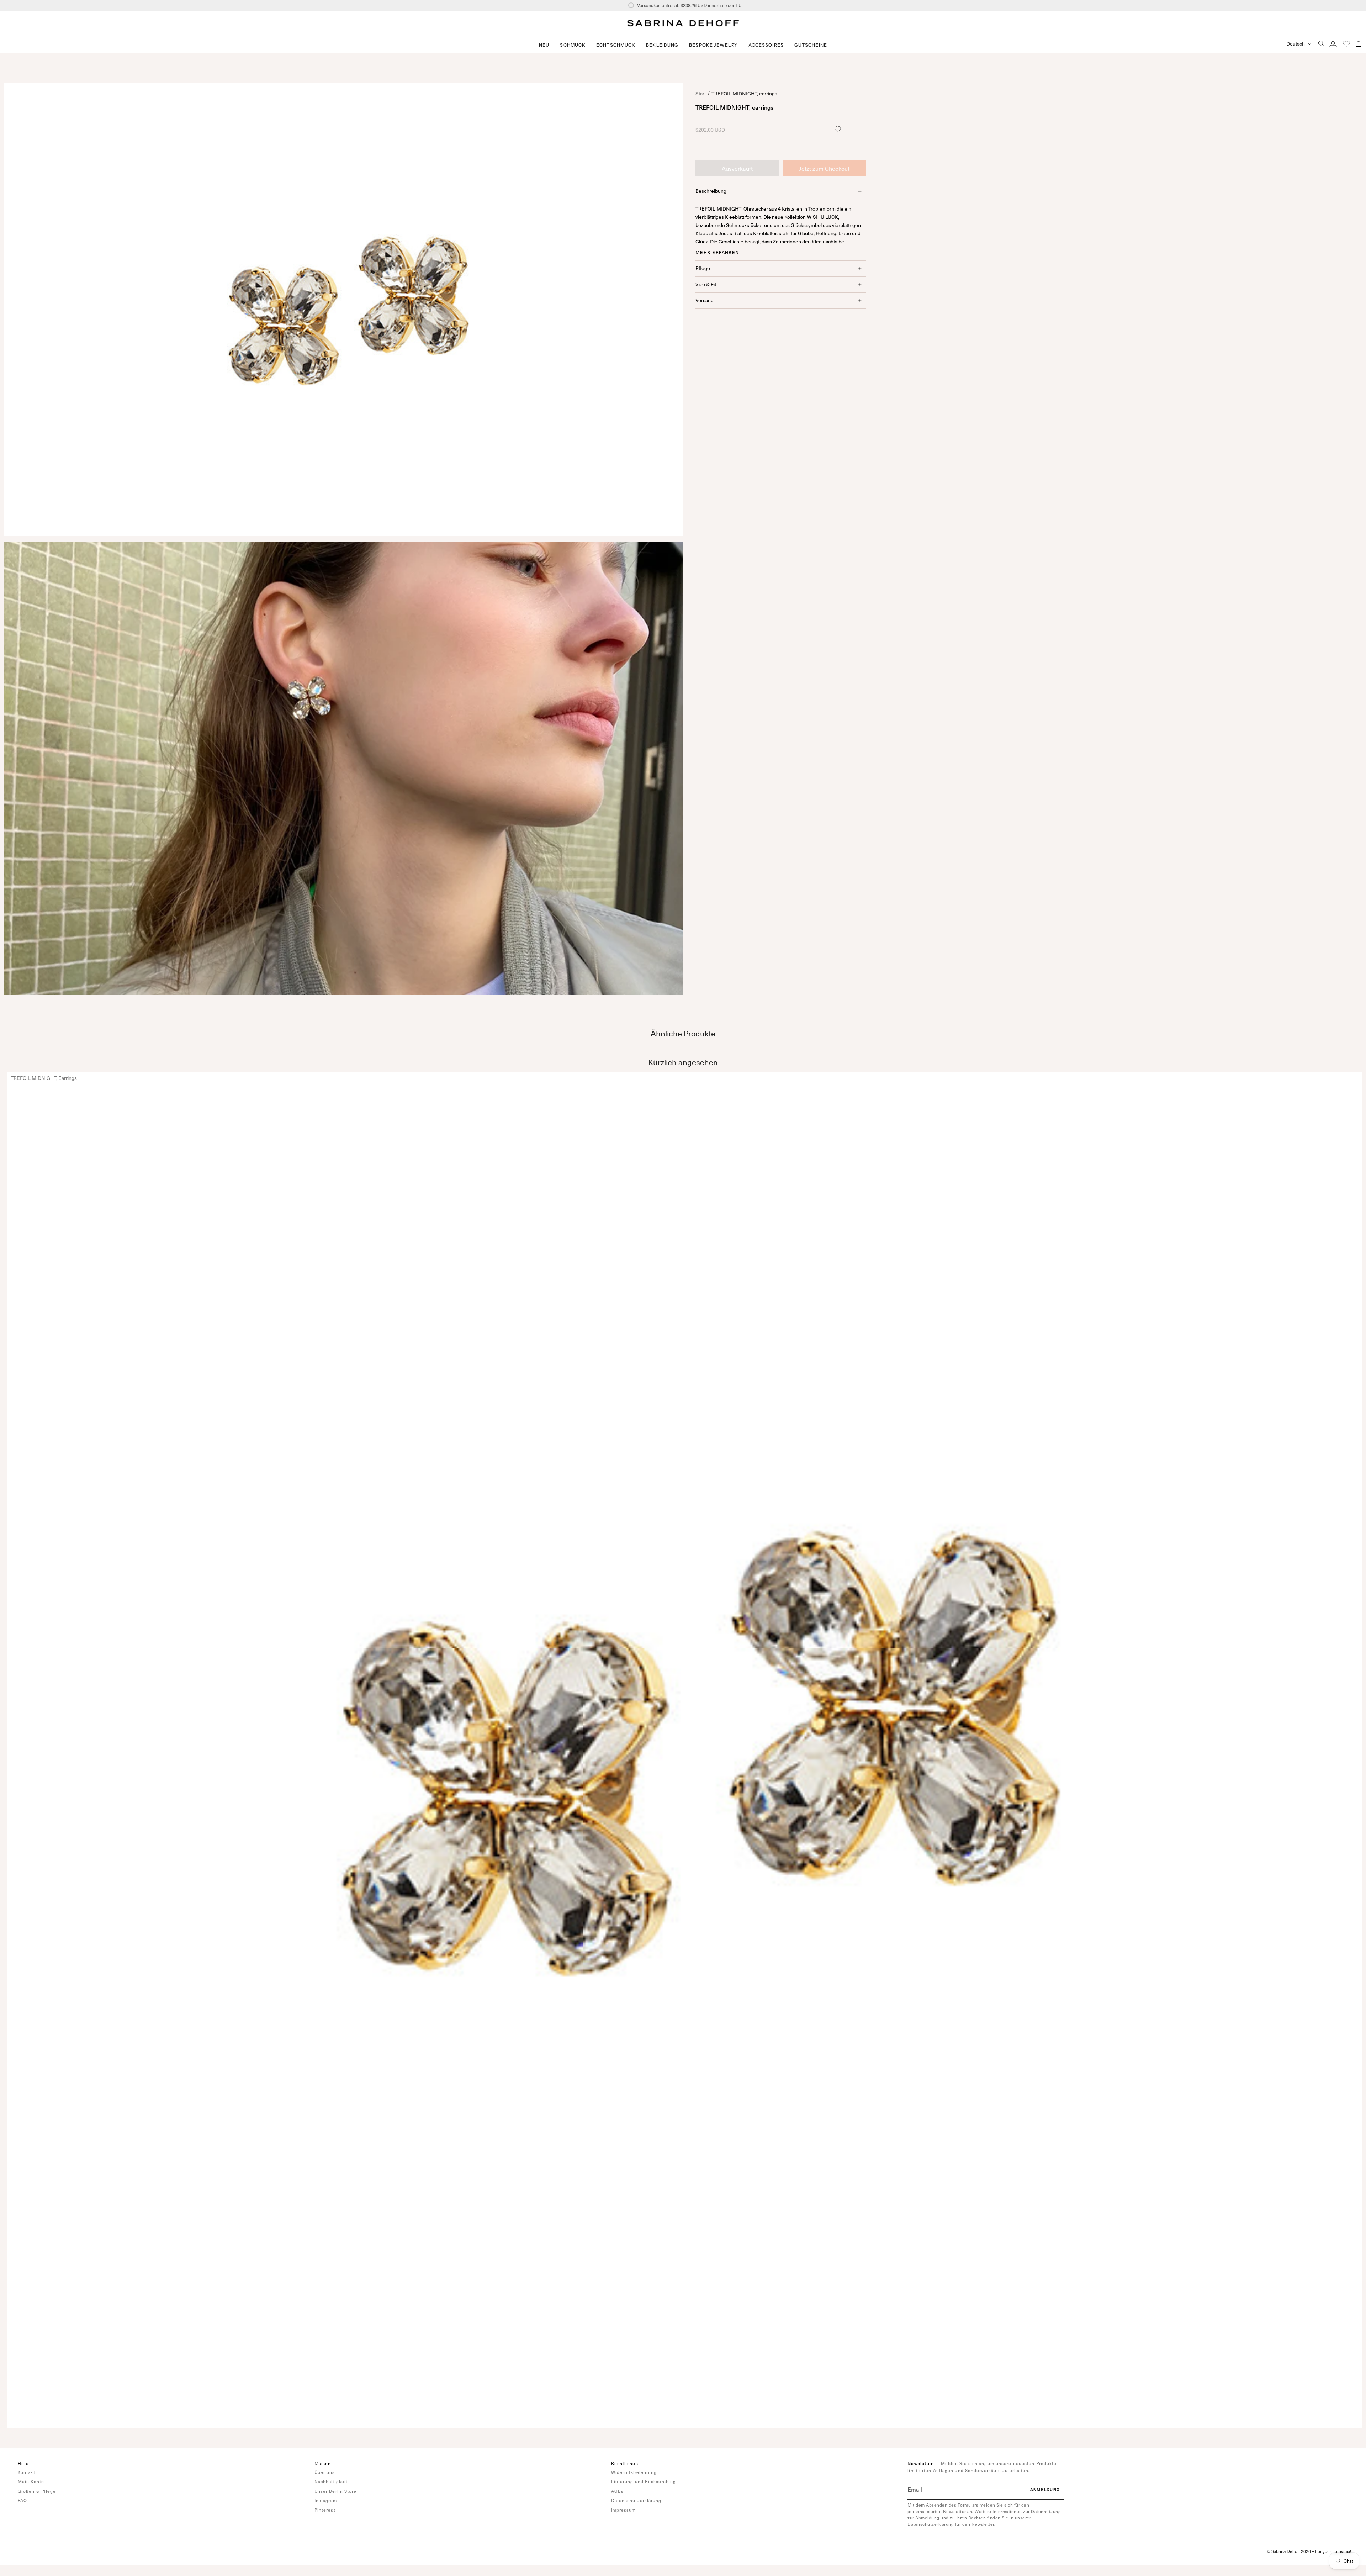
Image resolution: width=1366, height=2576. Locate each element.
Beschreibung (711, 191)
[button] (573, 45)
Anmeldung (1045, 2489)
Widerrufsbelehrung (634, 2472)
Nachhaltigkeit (331, 2481)
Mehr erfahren (717, 252)
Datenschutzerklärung (636, 2500)
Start (701, 93)
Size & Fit (706, 284)
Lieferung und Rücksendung (644, 2481)
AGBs (617, 2491)
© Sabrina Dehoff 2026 (1289, 2551)
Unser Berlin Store (336, 2491)
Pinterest (325, 2510)
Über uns (325, 2472)
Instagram (326, 2500)
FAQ (22, 2500)
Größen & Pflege (37, 2491)
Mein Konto (31, 2481)
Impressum (624, 2510)
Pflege (703, 268)
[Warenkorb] (1359, 44)
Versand (705, 300)
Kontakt (27, 2472)
